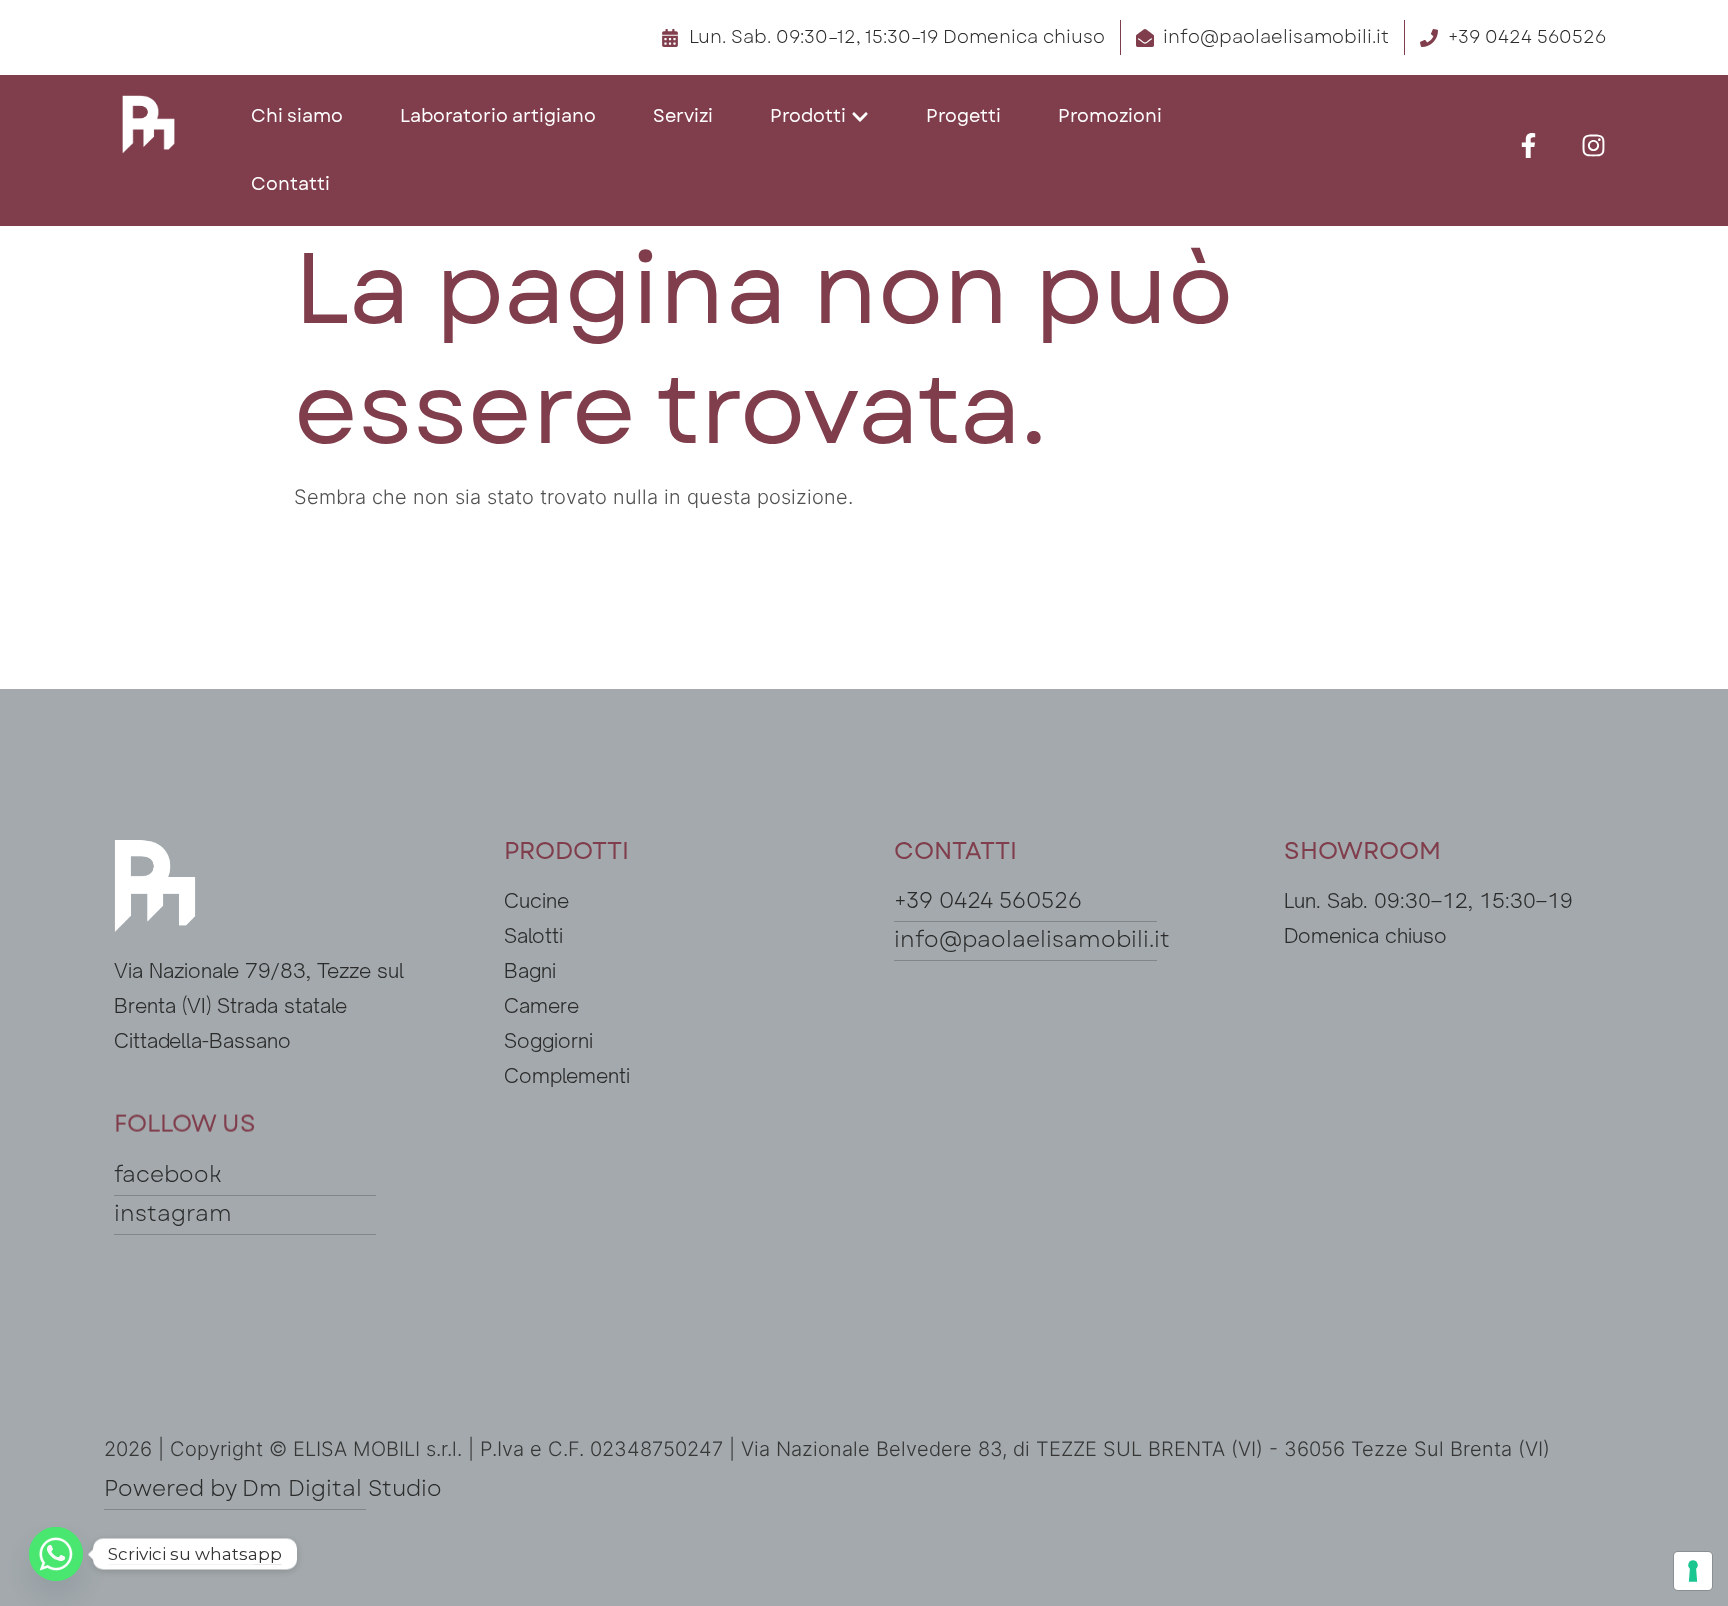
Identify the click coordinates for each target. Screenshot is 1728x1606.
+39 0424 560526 (988, 900)
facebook (168, 1174)
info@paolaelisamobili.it (1032, 939)
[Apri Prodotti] (860, 116)
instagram (173, 1213)
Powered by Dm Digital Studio (273, 1488)
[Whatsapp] (56, 1554)
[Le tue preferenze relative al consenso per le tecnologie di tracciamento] (1693, 1571)
